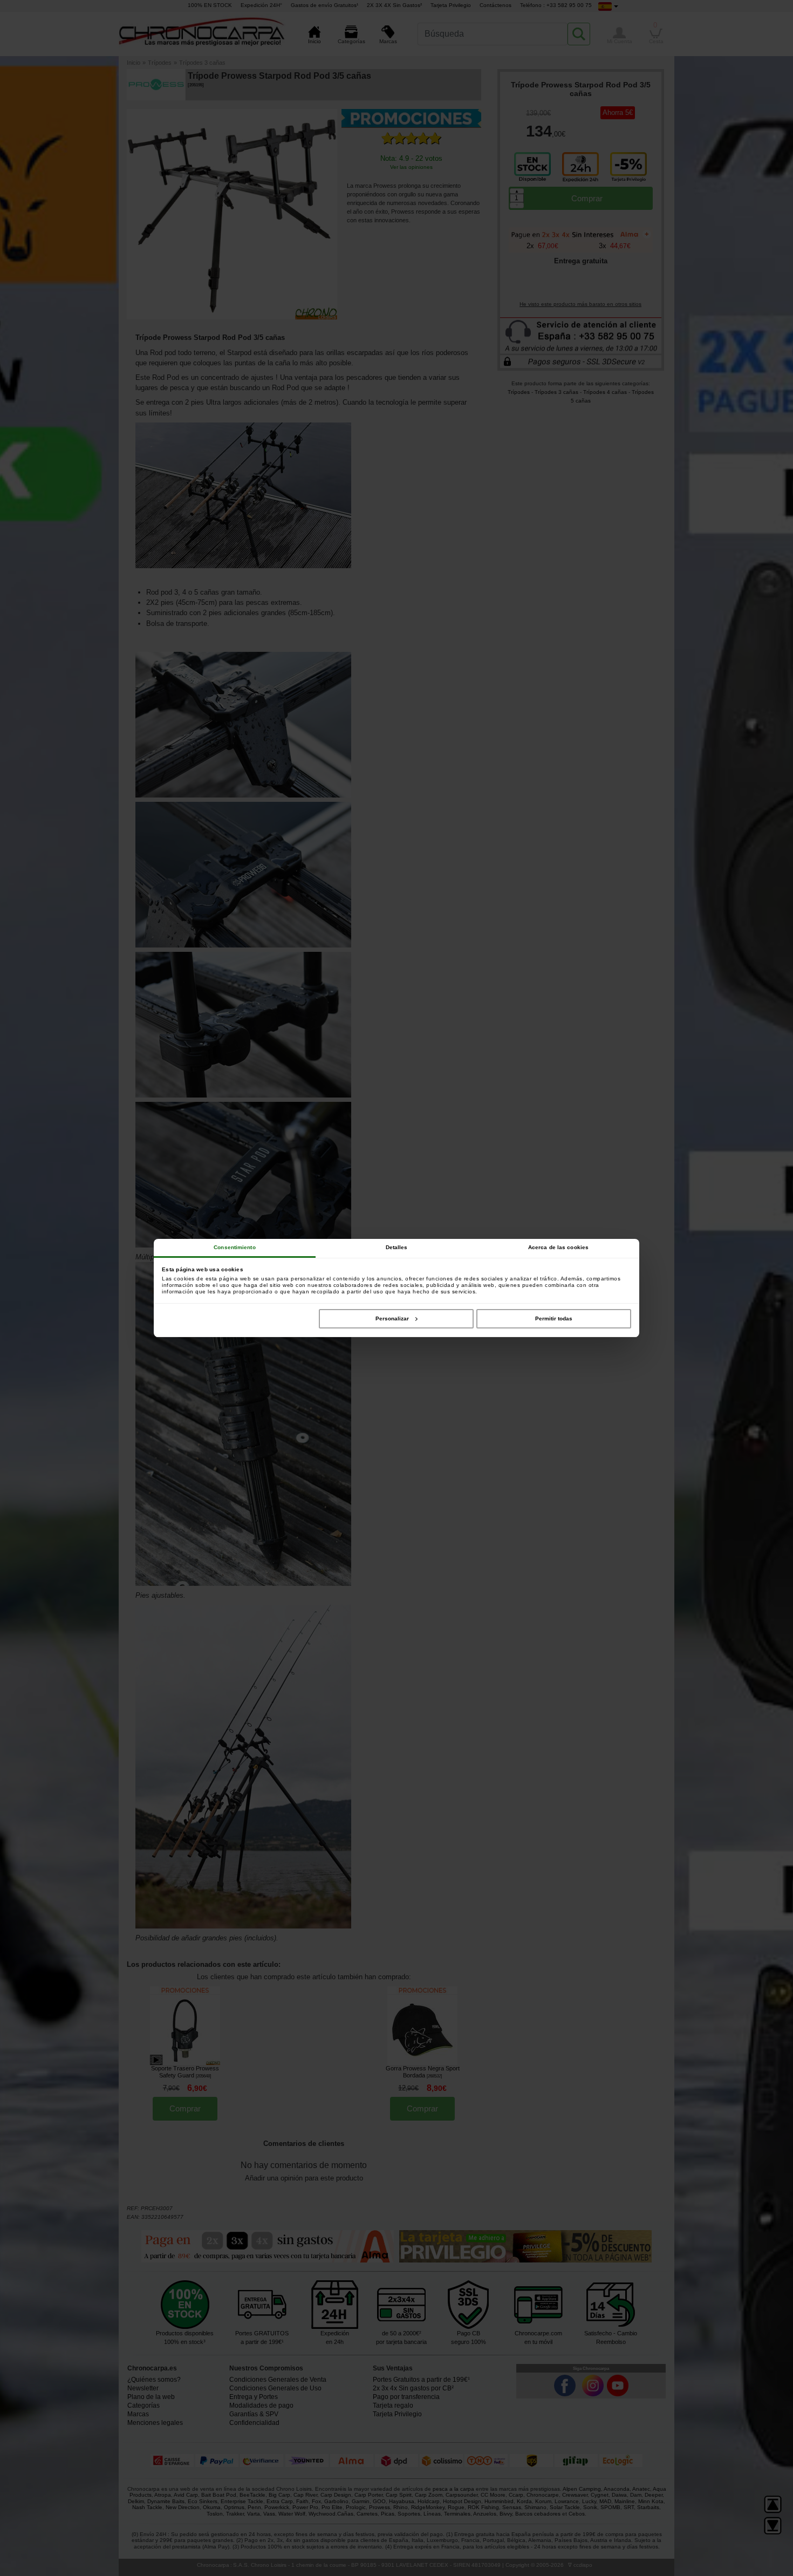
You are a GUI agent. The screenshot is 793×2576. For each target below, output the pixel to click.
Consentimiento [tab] (234, 1247)
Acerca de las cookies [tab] (558, 1247)
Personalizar (392, 1318)
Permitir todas (554, 1318)
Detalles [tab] (397, 1247)
